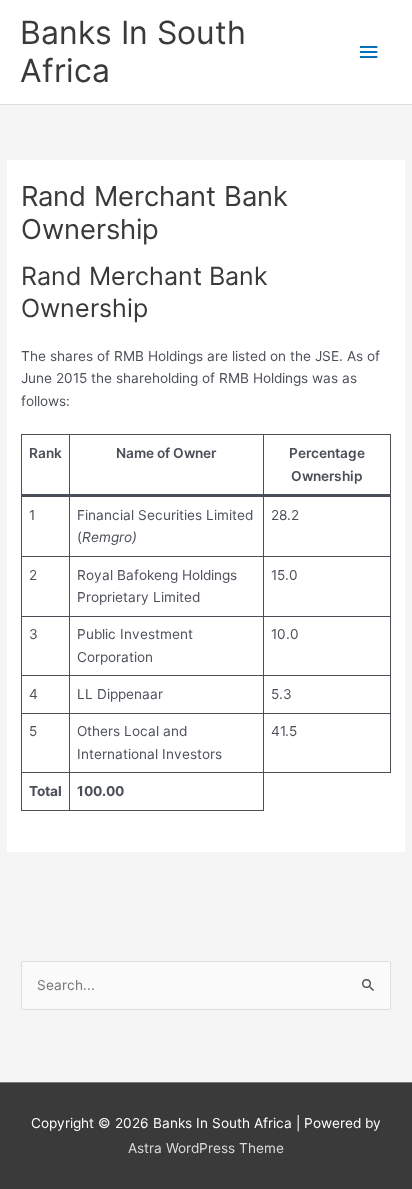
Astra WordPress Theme (206, 1148)
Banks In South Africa (133, 51)
